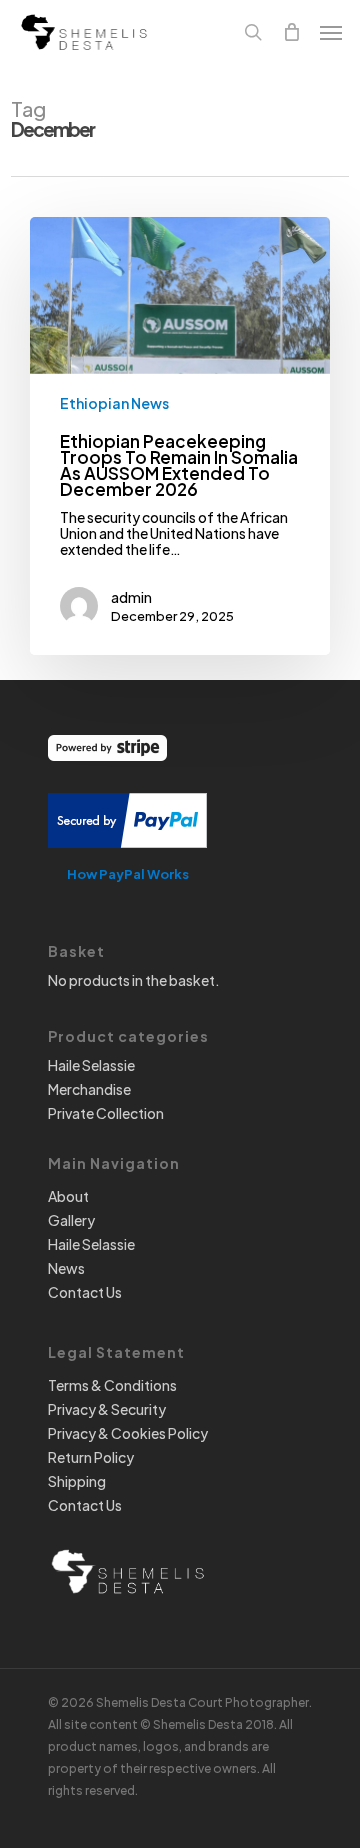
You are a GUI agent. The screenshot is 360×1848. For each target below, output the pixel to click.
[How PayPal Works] (127, 857)
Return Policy (91, 1457)
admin (131, 597)
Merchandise (89, 1089)
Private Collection (106, 1113)
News (66, 1268)
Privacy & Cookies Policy (128, 1433)
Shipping (77, 1481)
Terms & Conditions (112, 1385)
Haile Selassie (91, 1065)
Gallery (71, 1220)
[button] (331, 32)
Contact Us (85, 1292)
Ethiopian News (114, 403)
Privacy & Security (107, 1409)
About (68, 1196)
